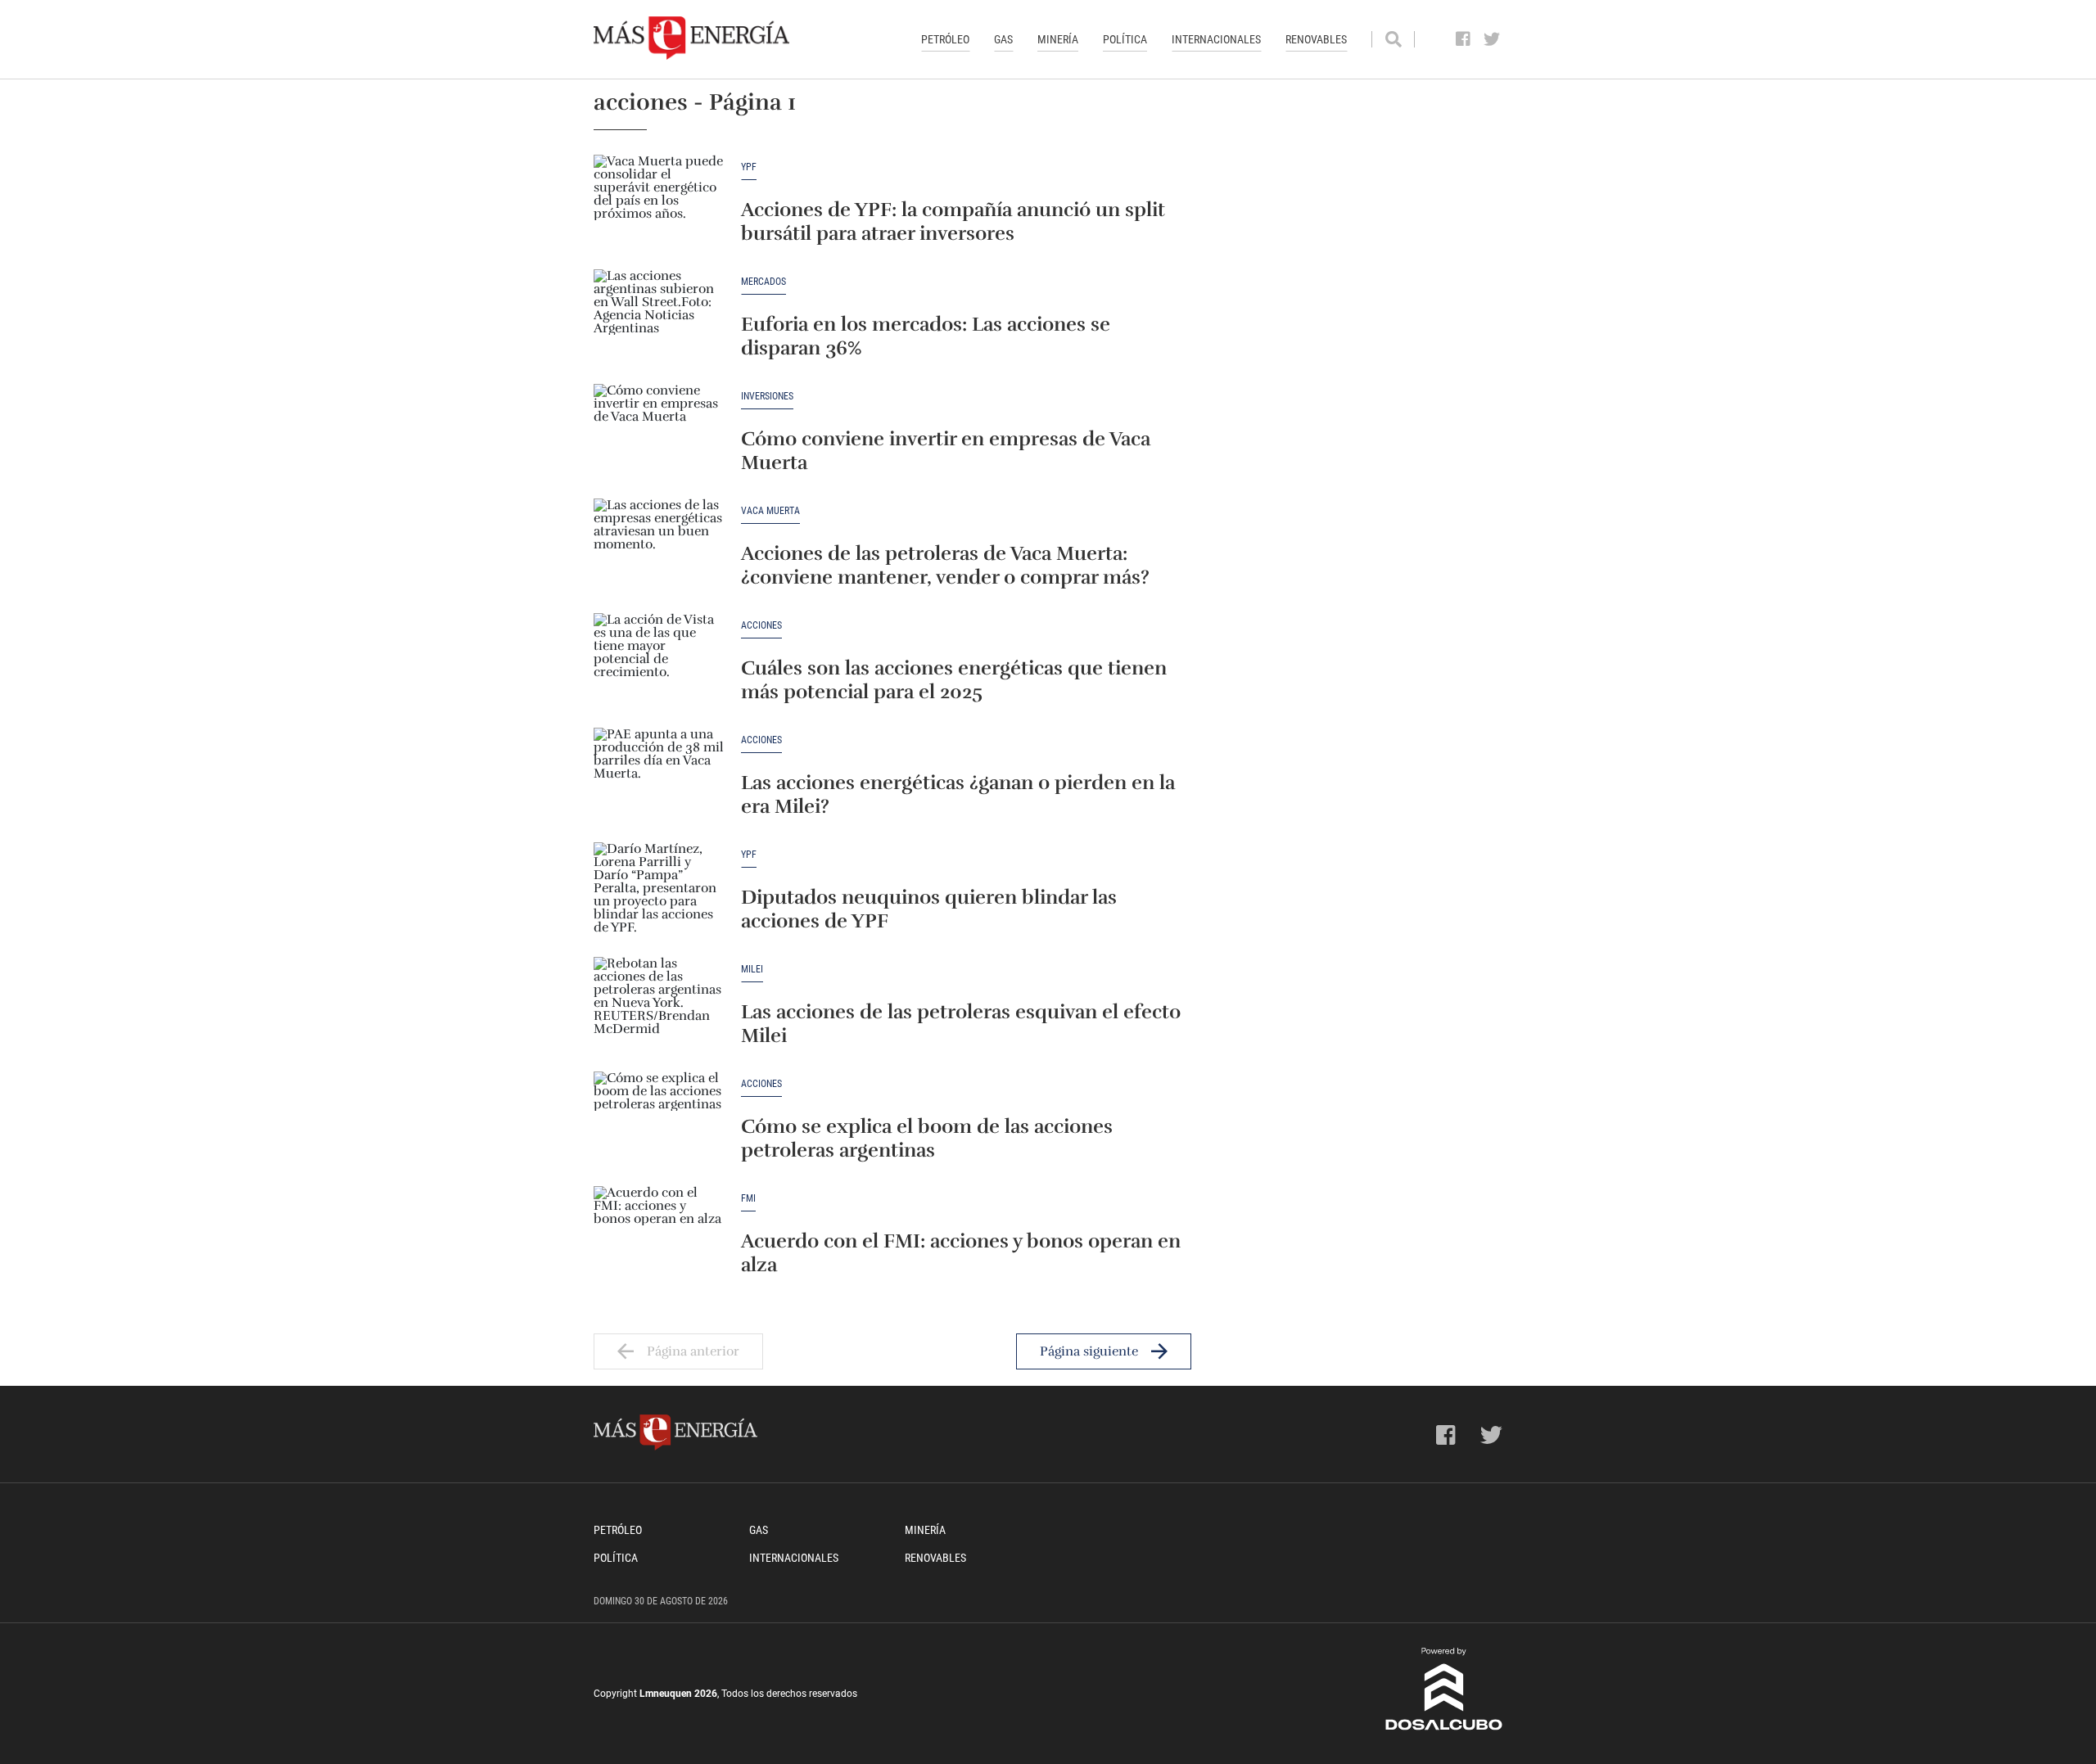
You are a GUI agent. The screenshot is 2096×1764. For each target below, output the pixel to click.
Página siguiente (1089, 1351)
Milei (752, 970)
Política (1125, 39)
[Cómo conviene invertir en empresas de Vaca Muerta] (659, 433)
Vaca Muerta (770, 511)
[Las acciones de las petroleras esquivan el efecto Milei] (659, 1006)
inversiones (767, 397)
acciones (761, 626)
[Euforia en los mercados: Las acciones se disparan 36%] (659, 318)
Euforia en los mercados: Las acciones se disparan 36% (926, 336)
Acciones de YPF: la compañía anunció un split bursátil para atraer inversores (953, 221)
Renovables (1316, 39)
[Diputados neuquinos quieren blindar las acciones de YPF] (659, 891)
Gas (1003, 39)
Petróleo (945, 39)
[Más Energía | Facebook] (1464, 39)
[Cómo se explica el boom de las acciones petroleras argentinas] (659, 1121)
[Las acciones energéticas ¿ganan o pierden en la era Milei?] (659, 777)
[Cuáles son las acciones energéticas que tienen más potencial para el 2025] (659, 662)
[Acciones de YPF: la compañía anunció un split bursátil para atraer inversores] (659, 204)
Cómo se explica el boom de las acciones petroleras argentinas (927, 1138)
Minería (1058, 39)
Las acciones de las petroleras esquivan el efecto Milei (961, 1024)
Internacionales (1216, 39)
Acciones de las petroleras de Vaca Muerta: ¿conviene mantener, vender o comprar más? (945, 565)
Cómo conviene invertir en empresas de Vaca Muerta (946, 451)
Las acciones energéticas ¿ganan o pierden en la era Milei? (958, 794)
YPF (749, 167)
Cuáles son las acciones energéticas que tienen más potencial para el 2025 (954, 680)
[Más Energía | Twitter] (1492, 39)
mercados (763, 282)
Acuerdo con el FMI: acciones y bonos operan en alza (961, 1253)
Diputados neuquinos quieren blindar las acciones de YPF (929, 909)
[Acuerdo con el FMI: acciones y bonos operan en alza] (659, 1235)
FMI (748, 1199)
